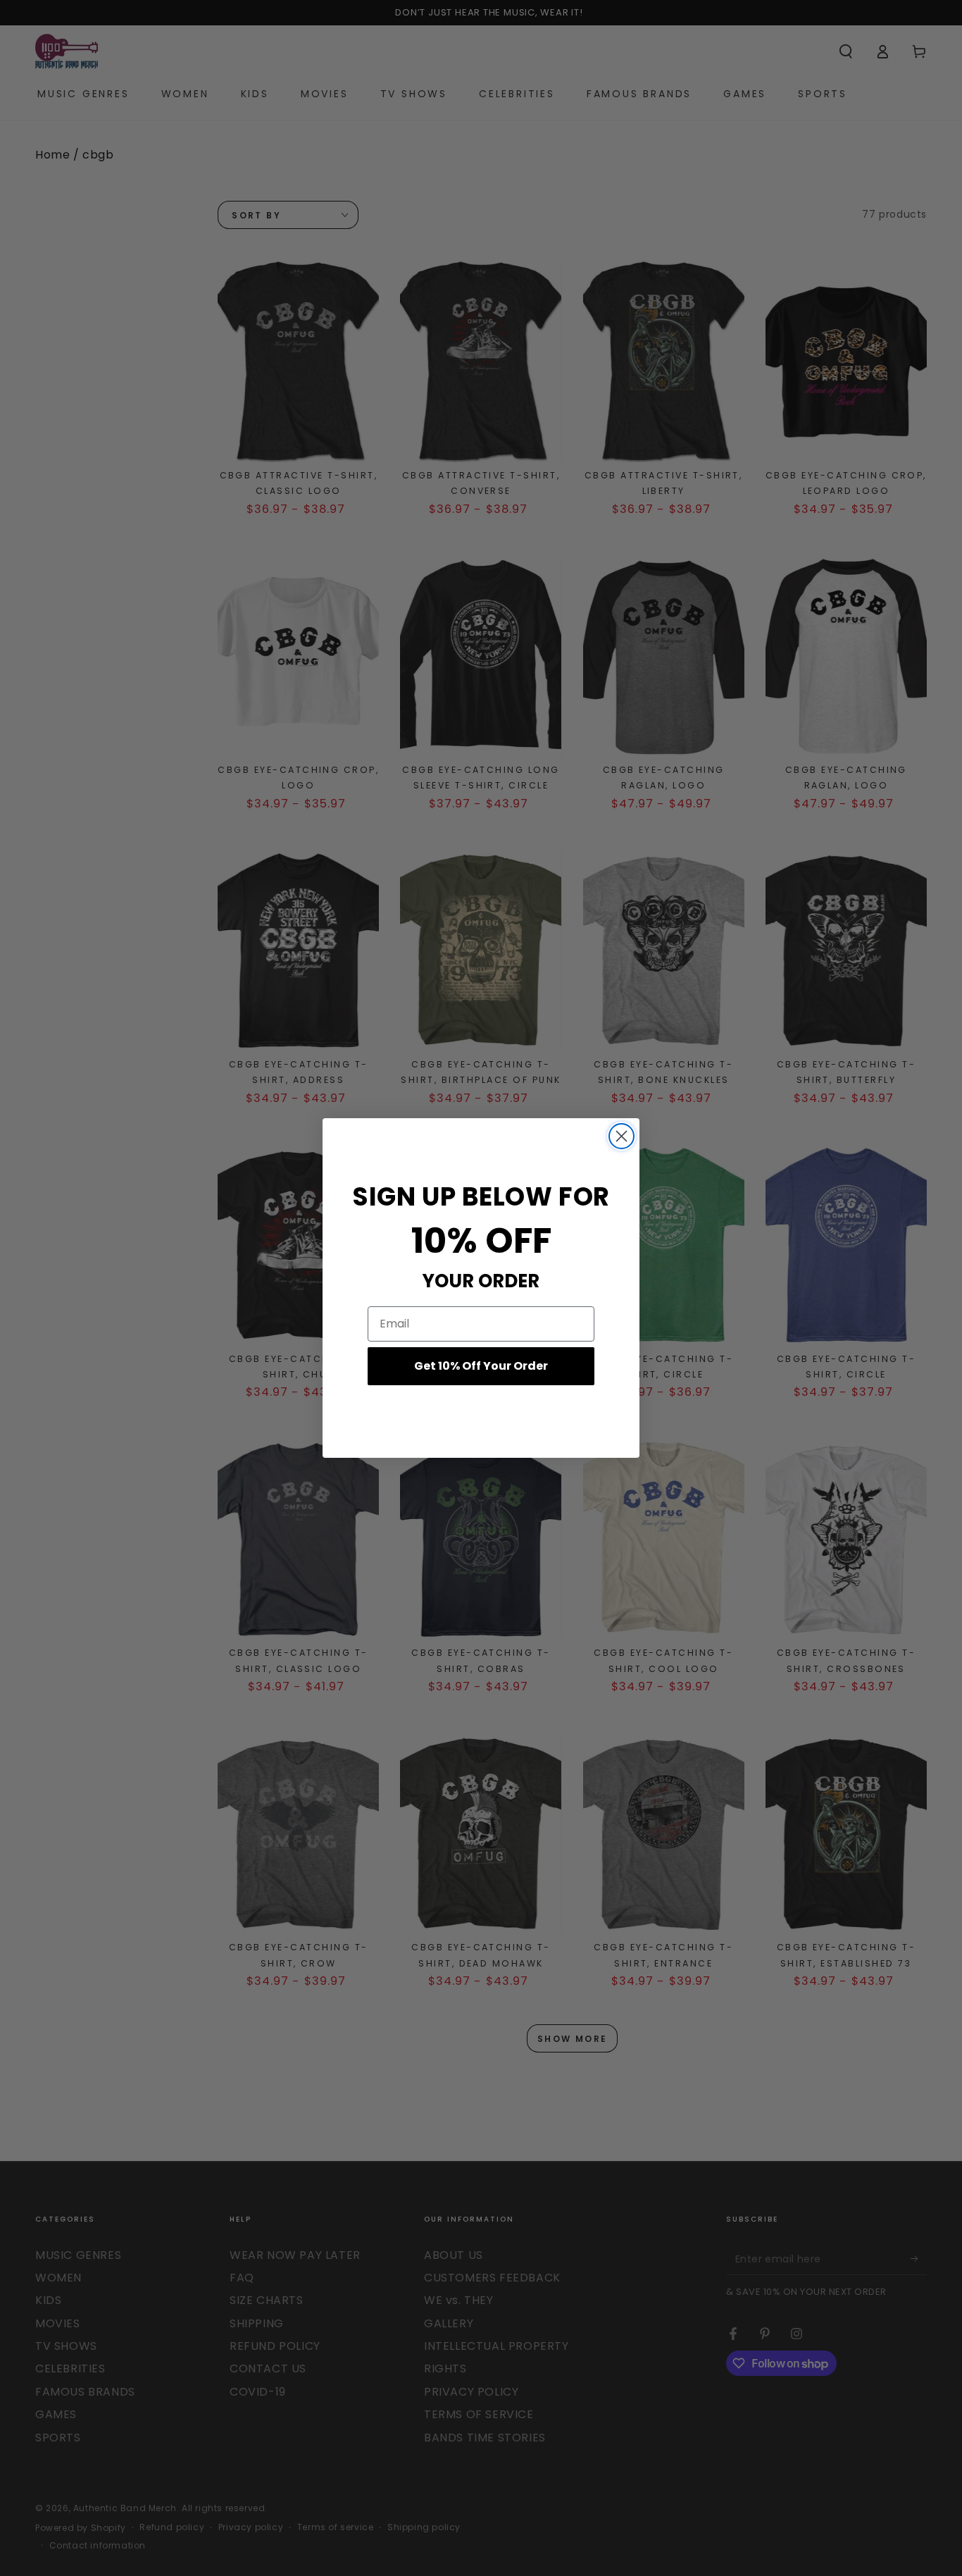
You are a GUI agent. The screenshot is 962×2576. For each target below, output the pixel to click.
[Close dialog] (621, 1136)
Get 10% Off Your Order (481, 1366)
